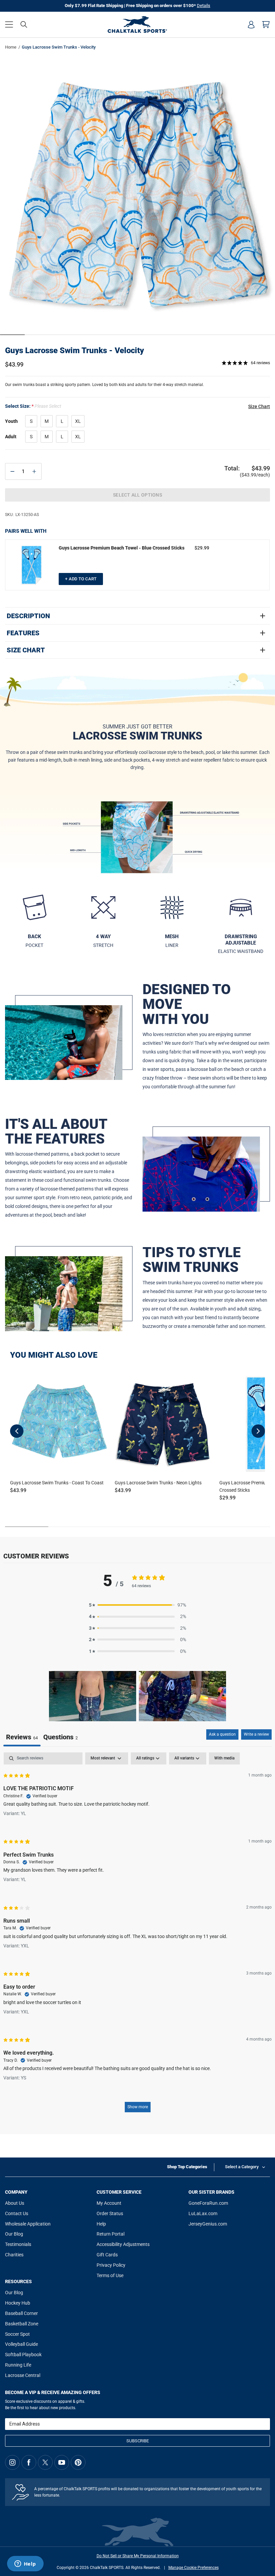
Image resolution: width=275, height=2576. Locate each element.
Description (28, 616)
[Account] (251, 24)
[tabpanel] (137, 1936)
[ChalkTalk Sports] (137, 24)
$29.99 (202, 548)
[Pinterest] (78, 2462)
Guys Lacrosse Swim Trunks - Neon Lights (158, 1483)
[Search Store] (24, 24)
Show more (138, 2107)
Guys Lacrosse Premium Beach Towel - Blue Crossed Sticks (122, 548)
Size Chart (26, 650)
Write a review (256, 1734)
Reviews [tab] (22, 1737)
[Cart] (266, 24)
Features (23, 633)
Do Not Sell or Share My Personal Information (138, 2556)
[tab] (61, 1738)
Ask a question (222, 1734)
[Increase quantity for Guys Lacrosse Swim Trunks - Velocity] (34, 471)
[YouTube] (62, 2462)
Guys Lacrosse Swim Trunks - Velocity (74, 350)
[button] (9, 24)
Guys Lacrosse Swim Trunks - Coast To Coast (57, 1483)
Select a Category (242, 2167)
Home (11, 47)
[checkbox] (224, 1758)
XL (78, 421)
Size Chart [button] (259, 406)
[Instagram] (12, 2462)
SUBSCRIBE (138, 2441)
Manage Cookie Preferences (194, 2568)
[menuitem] (251, 24)
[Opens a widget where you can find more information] (25, 2564)
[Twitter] (45, 2462)
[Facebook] (29, 2462)
